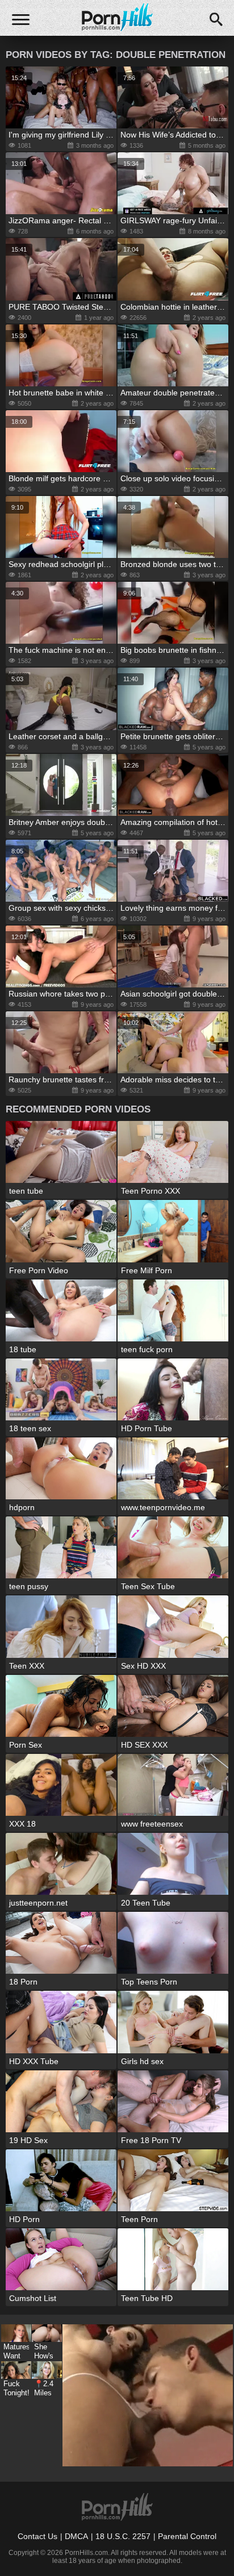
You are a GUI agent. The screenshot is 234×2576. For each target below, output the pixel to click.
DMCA (76, 2536)
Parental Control (187, 2536)
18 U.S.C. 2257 (123, 2536)
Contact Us (37, 2536)
